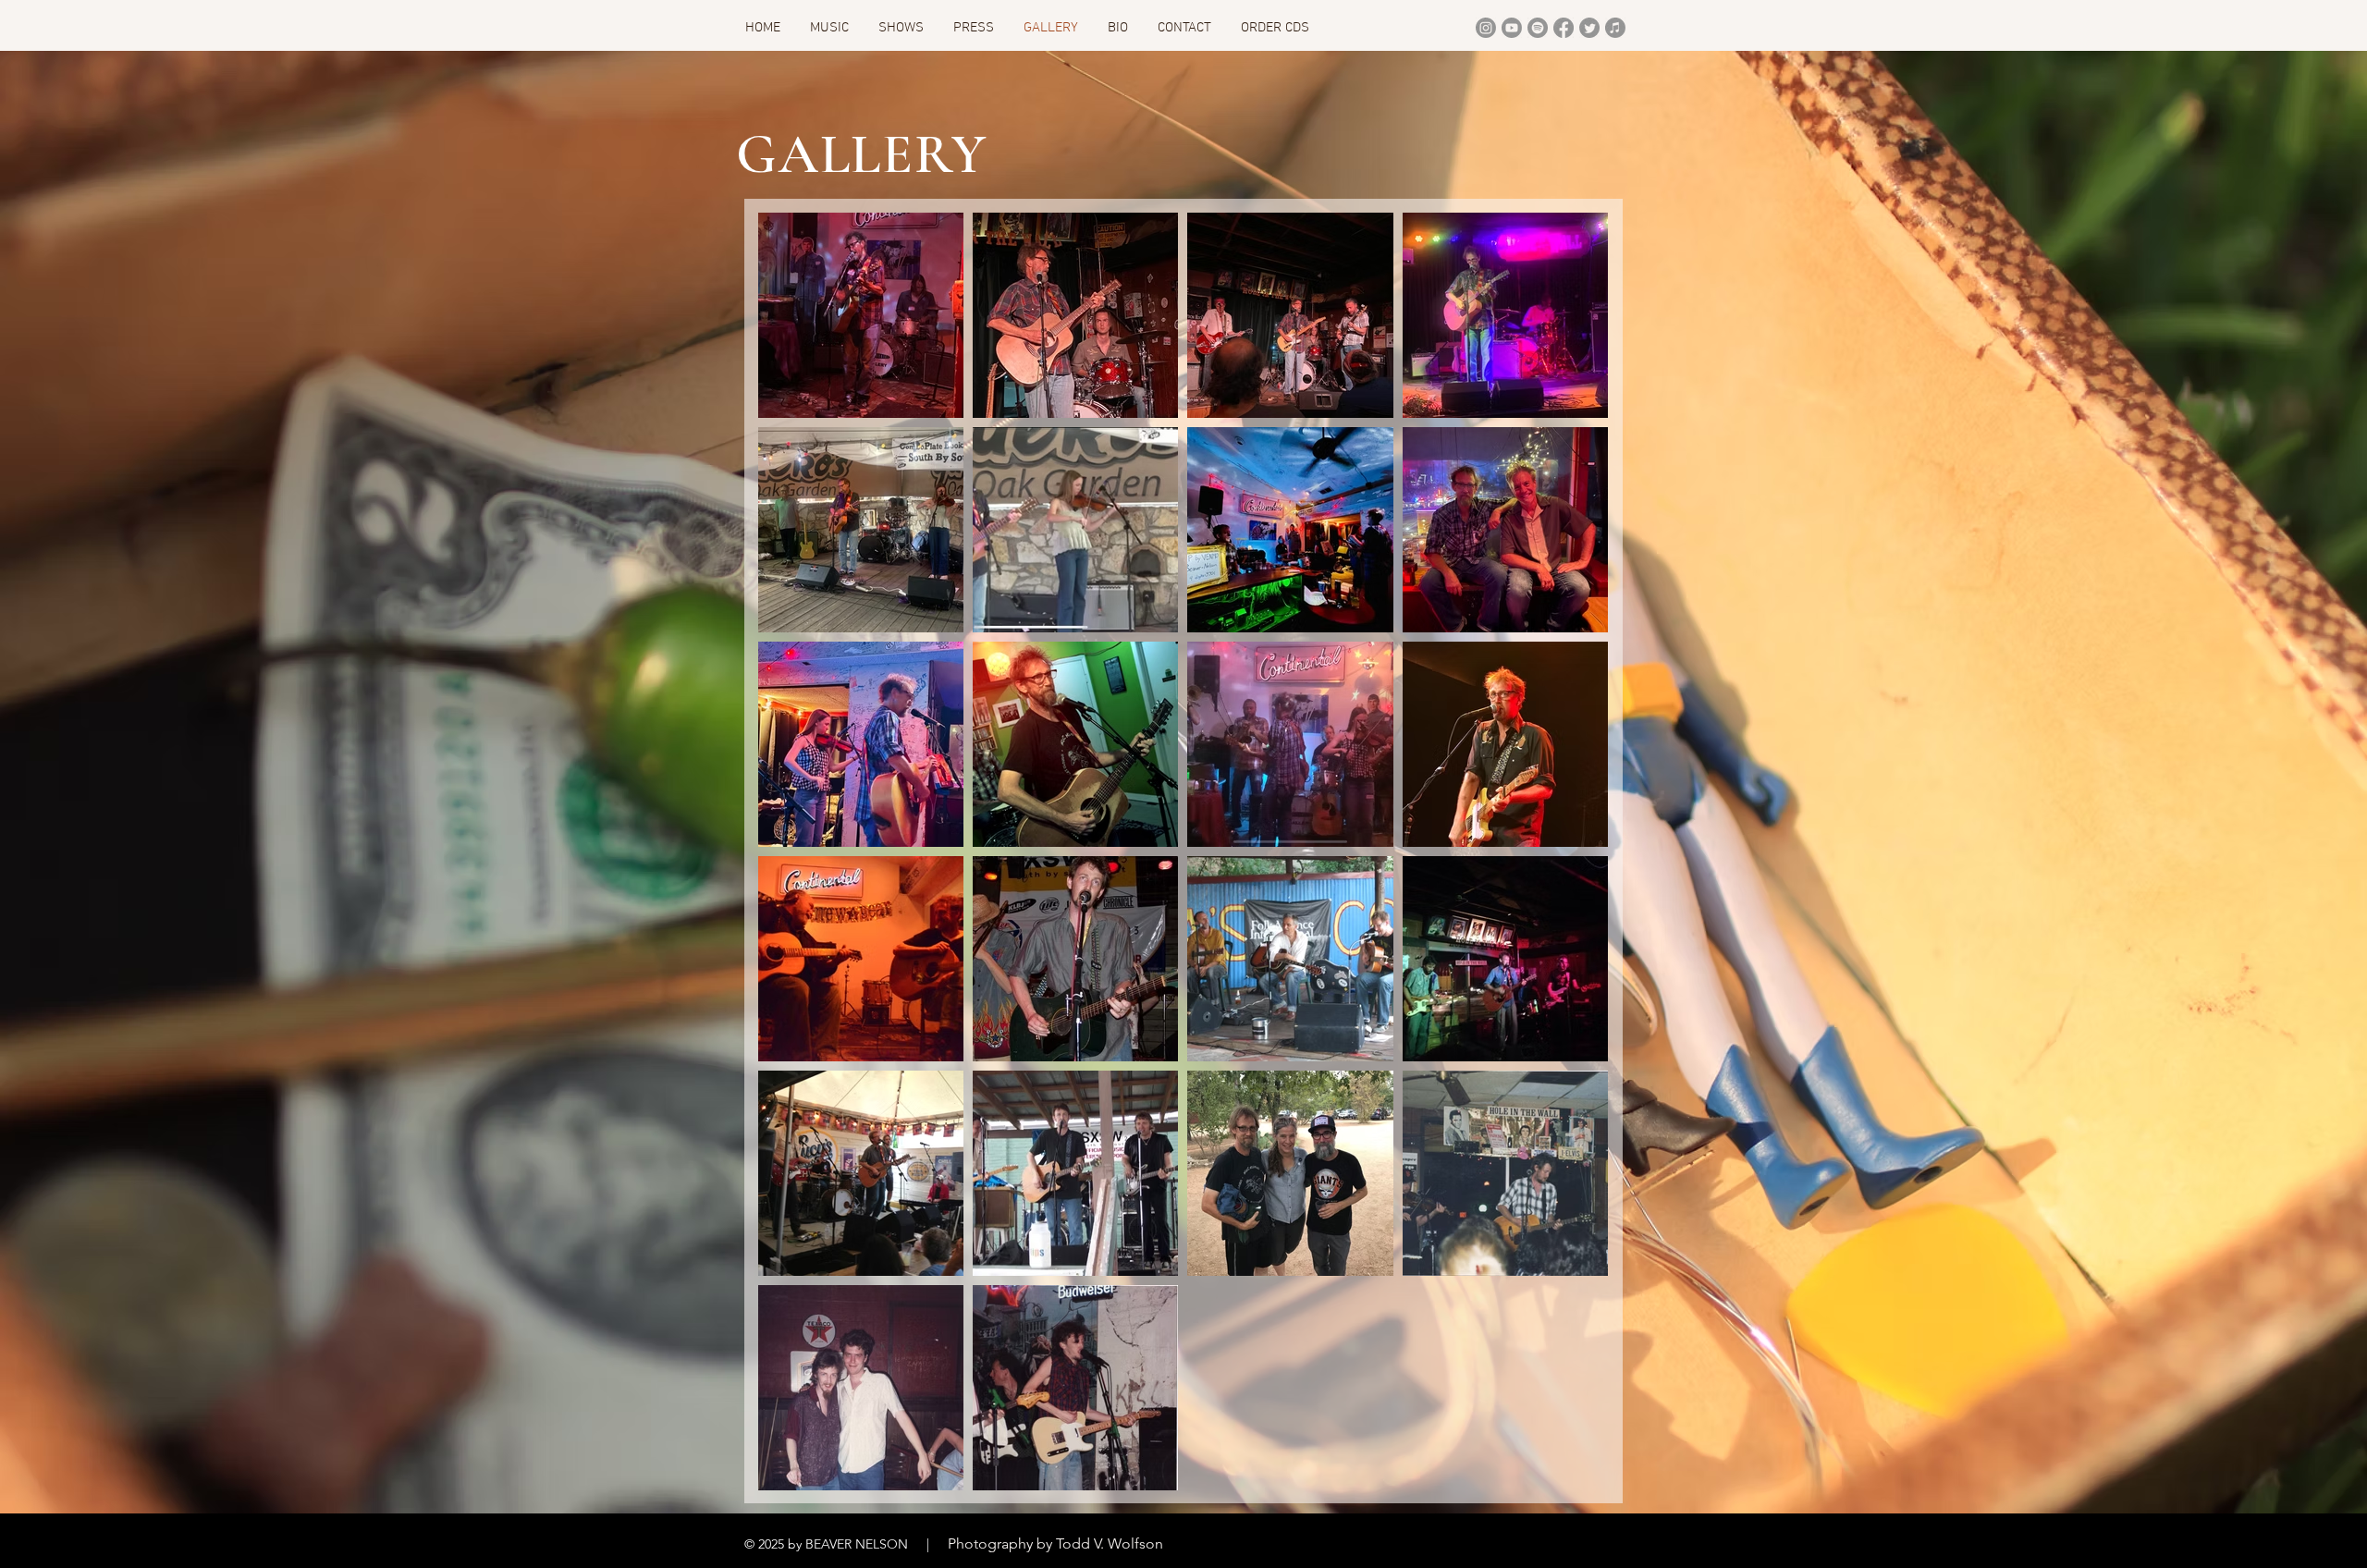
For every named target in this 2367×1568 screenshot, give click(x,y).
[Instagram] (1486, 28)
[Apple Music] (1615, 28)
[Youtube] (1512, 28)
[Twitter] (1589, 28)
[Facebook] (1564, 28)
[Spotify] (1538, 28)
